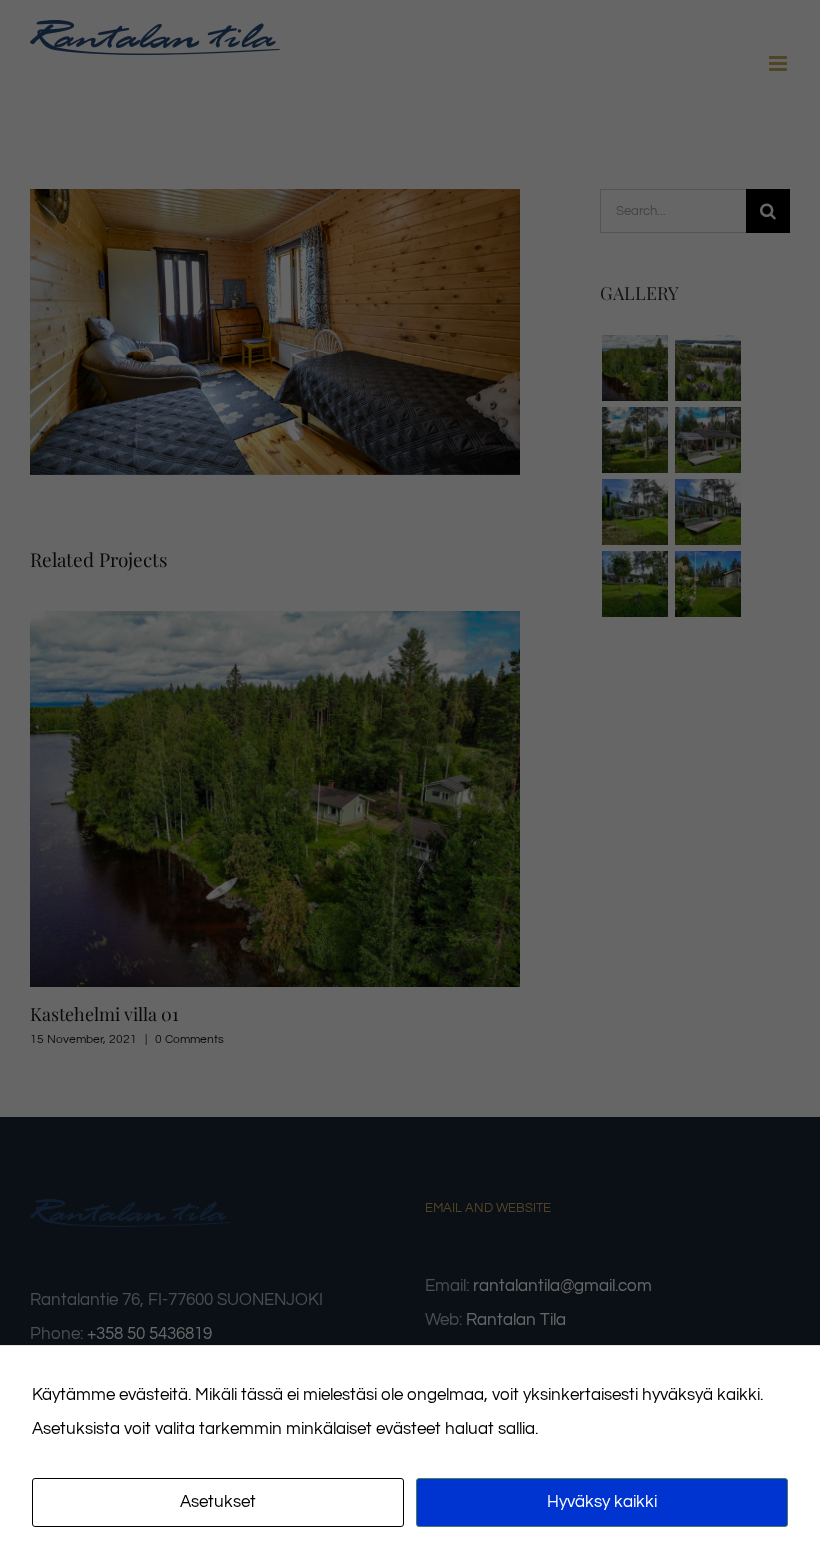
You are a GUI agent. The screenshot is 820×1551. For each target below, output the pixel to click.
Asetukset (218, 1502)
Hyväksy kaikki (602, 1502)
